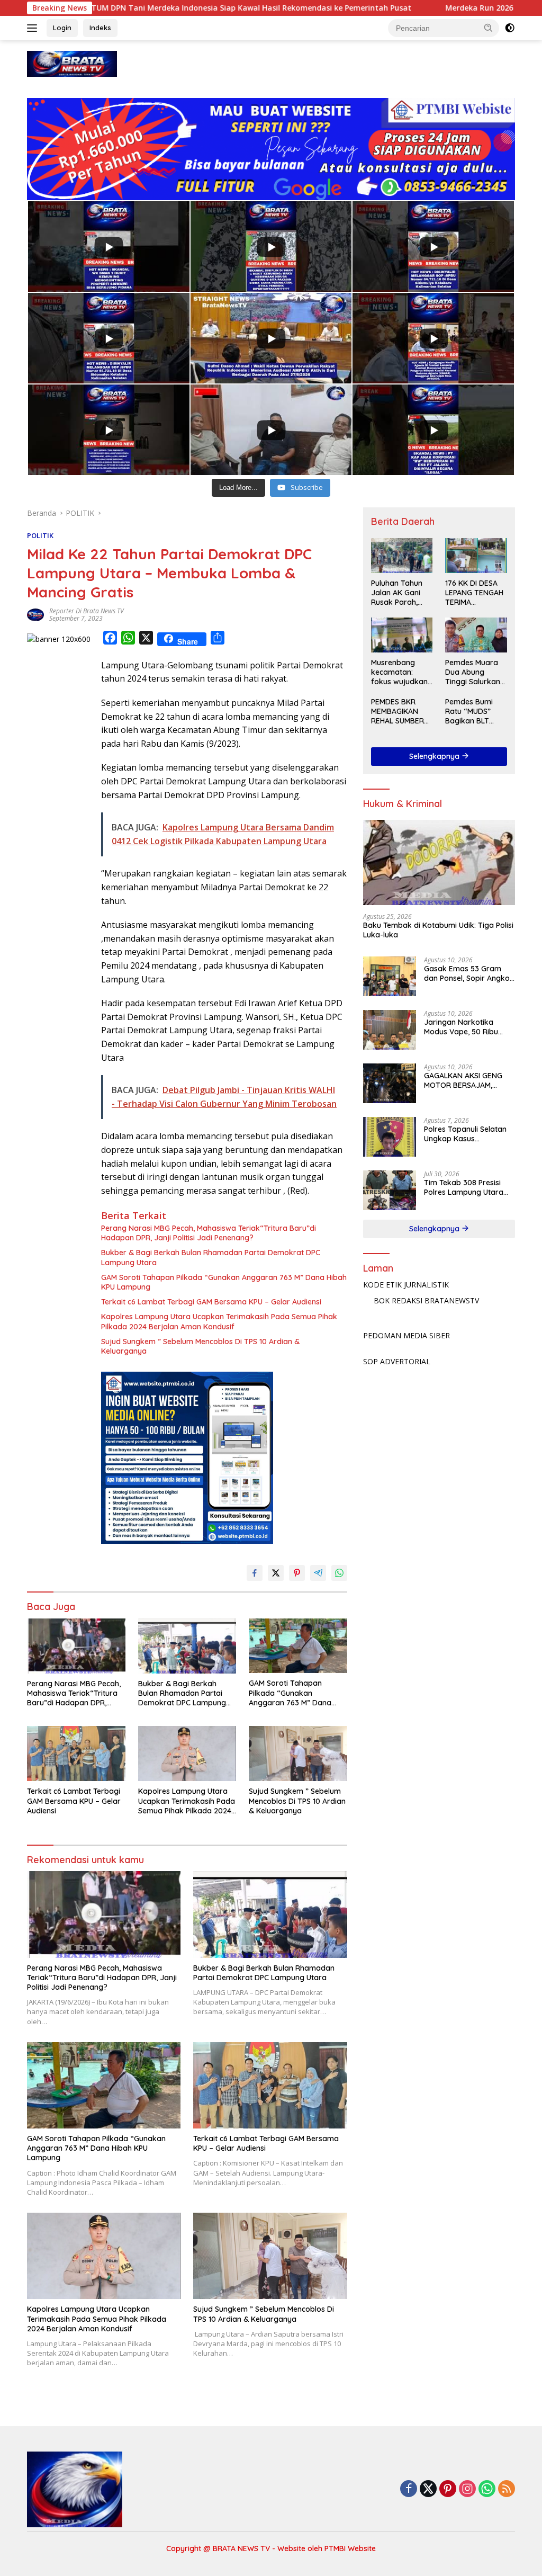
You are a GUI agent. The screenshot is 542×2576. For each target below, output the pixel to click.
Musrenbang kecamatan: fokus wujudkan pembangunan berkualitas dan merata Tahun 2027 (399, 672)
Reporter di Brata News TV (87, 611)
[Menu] (34, 28)
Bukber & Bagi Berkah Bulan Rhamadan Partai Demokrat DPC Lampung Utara (211, 1257)
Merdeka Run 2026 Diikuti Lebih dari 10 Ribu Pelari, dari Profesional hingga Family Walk (339, 8)
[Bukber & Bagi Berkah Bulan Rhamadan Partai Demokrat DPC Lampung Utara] (187, 1646)
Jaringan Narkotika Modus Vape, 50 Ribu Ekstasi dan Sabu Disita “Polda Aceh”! (465, 1027)
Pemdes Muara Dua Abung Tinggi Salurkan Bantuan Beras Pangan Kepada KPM (474, 672)
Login (62, 28)
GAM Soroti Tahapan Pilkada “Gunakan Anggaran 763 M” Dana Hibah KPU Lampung (224, 1282)
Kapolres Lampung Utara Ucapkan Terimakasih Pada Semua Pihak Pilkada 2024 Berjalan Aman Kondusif (219, 1321)
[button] (489, 28)
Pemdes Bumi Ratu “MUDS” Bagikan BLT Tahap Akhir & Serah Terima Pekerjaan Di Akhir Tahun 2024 (476, 712)
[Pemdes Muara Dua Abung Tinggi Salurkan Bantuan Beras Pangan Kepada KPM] (476, 635)
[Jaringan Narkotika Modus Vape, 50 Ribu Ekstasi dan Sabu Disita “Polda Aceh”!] (390, 1030)
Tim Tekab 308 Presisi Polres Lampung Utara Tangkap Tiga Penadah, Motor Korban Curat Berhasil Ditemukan (466, 1187)
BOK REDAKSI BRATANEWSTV (426, 1300)
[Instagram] (467, 2489)
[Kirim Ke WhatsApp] (339, 1573)
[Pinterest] (448, 2489)
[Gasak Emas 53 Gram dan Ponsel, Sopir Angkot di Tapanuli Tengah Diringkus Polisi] (390, 976)
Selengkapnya (435, 756)
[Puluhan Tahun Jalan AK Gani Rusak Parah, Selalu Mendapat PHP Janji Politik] (402, 555)
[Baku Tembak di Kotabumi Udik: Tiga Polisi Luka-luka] (439, 863)
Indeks (100, 28)
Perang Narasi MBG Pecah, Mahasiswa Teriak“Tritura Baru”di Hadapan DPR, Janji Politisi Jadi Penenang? (209, 1233)
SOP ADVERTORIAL (397, 1361)
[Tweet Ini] (276, 1573)
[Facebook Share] (255, 1573)
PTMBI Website (350, 2548)
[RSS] (507, 2489)
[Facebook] (409, 2489)
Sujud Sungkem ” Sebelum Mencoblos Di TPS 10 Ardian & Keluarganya (200, 1346)
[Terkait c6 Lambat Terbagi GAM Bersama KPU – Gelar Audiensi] (76, 1754)
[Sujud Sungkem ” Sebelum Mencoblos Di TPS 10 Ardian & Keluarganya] (298, 1754)
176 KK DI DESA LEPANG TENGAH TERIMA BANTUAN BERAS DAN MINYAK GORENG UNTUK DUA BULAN (475, 593)
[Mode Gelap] (510, 28)
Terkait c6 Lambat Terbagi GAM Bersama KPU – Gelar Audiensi (211, 1302)
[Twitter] (428, 2489)
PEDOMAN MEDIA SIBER (406, 1335)
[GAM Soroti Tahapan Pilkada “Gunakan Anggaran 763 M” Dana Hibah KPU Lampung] (298, 1646)
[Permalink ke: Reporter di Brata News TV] (35, 614)
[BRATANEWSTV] (72, 63)
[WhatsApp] (487, 2489)
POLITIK (40, 535)
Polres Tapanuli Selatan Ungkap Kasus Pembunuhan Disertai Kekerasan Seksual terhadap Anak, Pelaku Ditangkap (465, 1134)
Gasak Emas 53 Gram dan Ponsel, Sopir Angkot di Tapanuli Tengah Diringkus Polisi (468, 973)
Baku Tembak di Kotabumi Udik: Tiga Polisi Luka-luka (438, 930)
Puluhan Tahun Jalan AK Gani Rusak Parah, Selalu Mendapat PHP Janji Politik (400, 593)
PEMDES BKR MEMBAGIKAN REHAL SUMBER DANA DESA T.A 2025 (398, 712)
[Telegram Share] (318, 1573)
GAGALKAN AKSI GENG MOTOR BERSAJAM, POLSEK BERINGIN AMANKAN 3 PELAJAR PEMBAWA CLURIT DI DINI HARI (467, 1080)
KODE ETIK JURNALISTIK (406, 1285)
